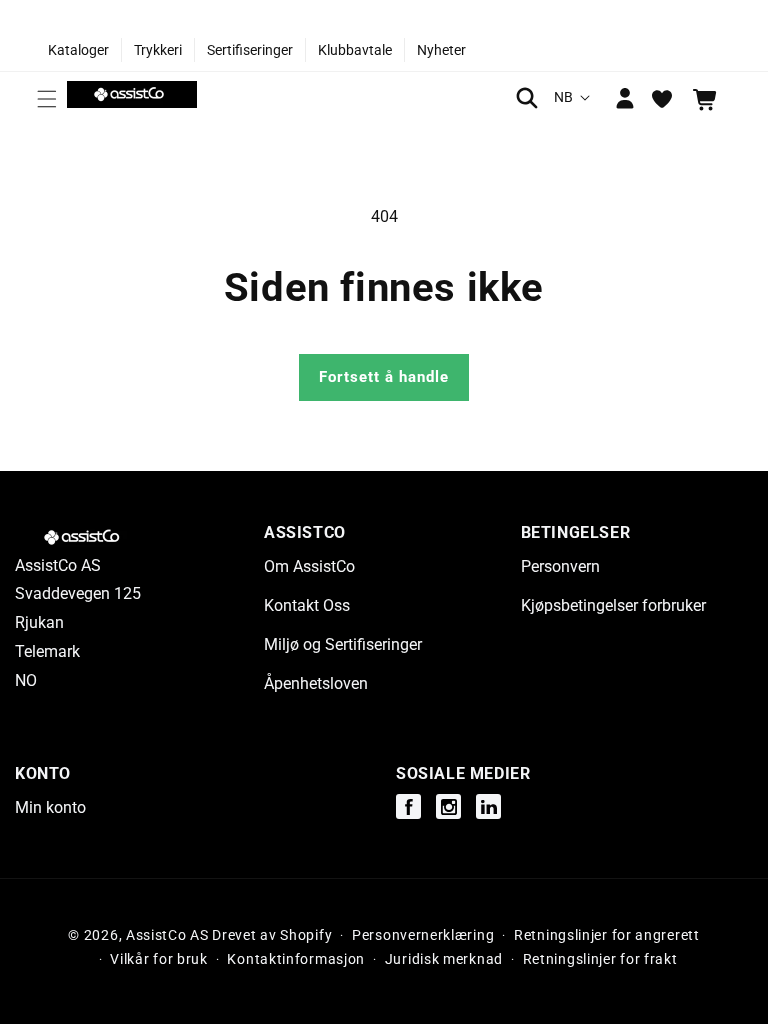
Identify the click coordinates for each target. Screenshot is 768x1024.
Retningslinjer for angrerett (607, 935)
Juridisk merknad (444, 959)
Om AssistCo (309, 566)
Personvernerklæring (423, 935)
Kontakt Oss (307, 605)
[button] (47, 99)
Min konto (50, 807)
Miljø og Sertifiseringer (343, 644)
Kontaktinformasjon (296, 959)
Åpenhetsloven (316, 683)
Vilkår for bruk (159, 959)
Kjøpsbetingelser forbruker (613, 605)
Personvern (560, 566)
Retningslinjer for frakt (600, 959)
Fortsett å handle (384, 377)
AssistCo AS (167, 935)
